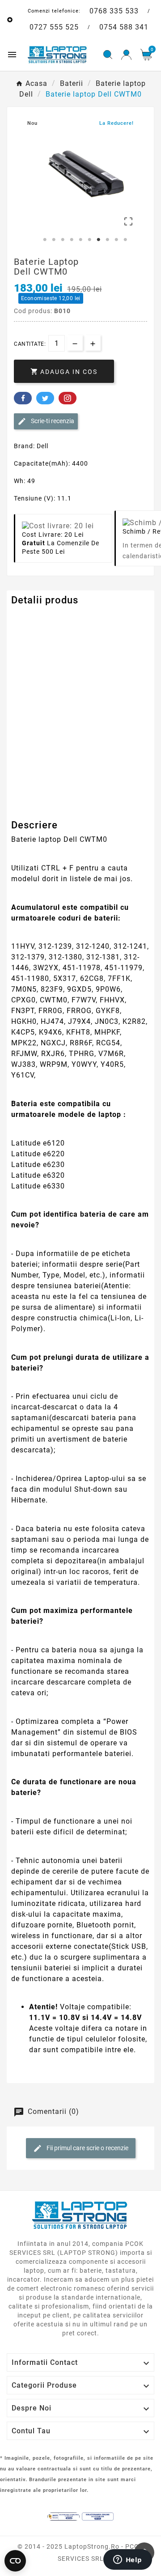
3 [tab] (63, 240)
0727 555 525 (54, 27)
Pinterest (68, 398)
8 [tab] (107, 240)
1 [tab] (45, 240)
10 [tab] (125, 240)
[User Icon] (126, 55)
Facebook (23, 398)
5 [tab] (80, 240)
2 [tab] (54, 240)
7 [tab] (98, 240)
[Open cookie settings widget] (15, 2561)
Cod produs (30, 618)
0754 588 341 (124, 27)
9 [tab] (116, 240)
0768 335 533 (114, 11)
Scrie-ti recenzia (52, 421)
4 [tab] (72, 240)
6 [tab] (89, 240)
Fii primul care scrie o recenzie (87, 2148)
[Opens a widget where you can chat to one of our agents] (127, 2560)
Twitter (45, 398)
